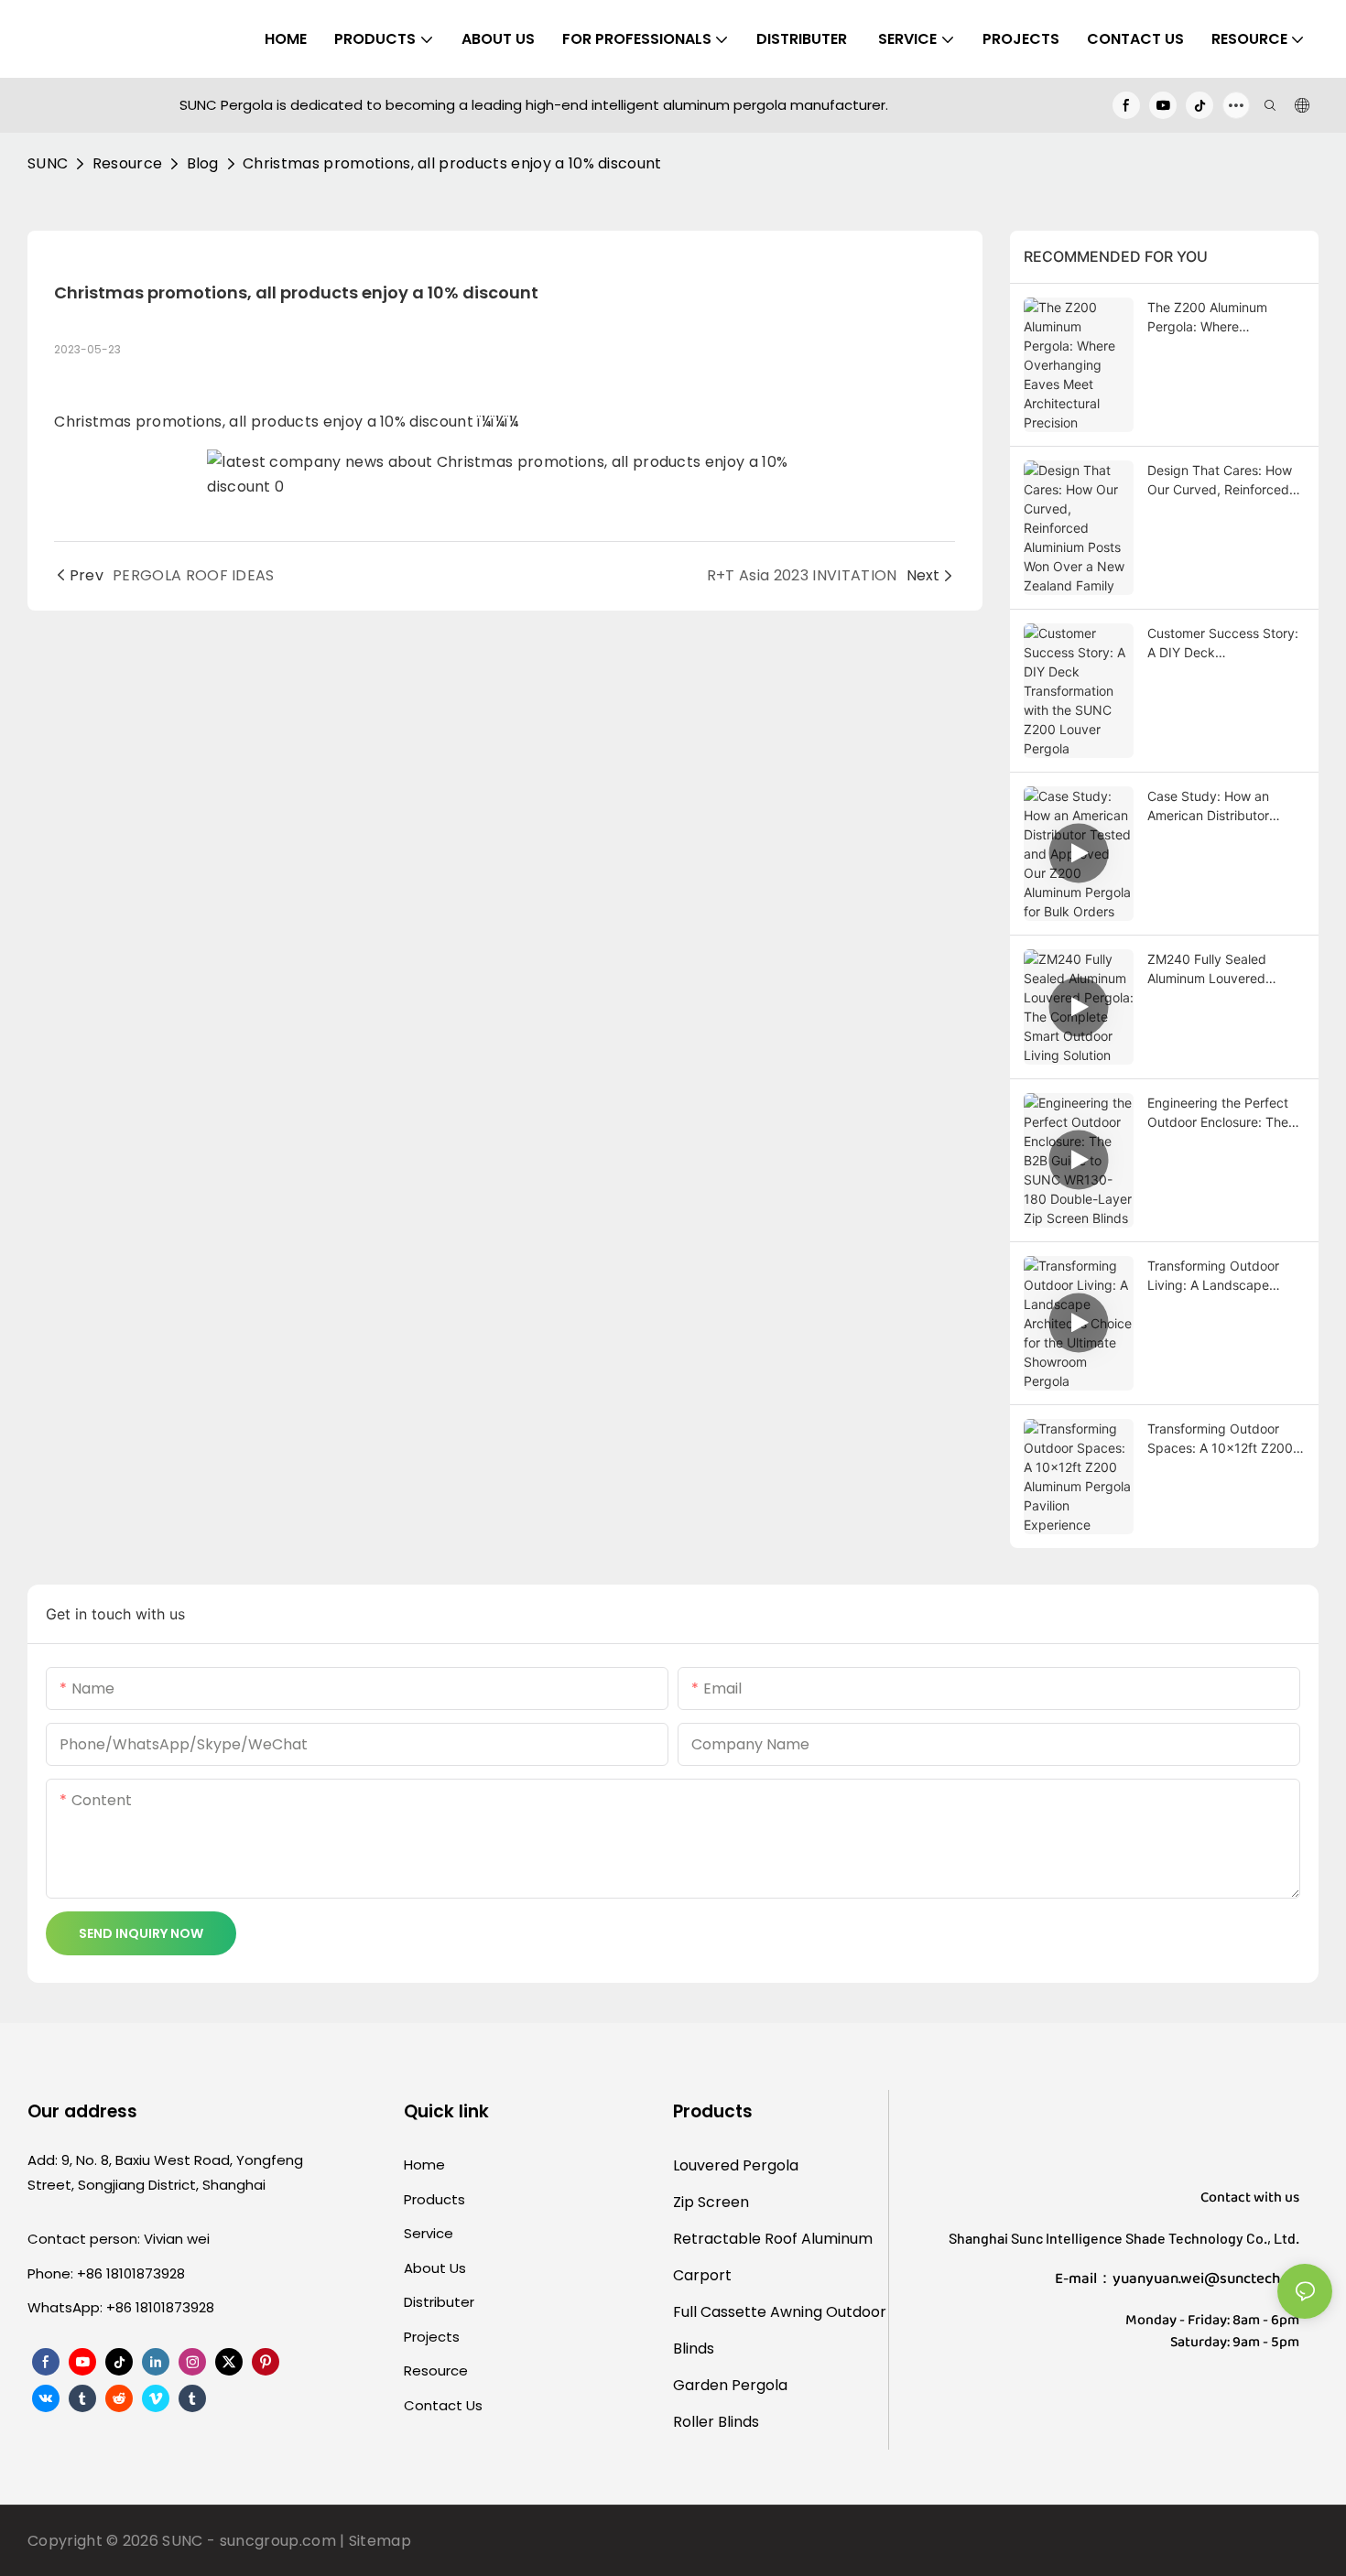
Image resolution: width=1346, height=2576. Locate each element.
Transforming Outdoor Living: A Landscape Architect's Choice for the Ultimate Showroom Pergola (1223, 1276)
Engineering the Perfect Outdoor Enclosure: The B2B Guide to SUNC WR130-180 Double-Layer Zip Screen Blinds (1226, 1113)
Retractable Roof (735, 2239)
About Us (435, 2268)
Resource (128, 163)
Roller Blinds (716, 2422)
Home (424, 2165)
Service (429, 2233)
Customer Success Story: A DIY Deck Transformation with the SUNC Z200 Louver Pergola (1223, 644)
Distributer (439, 2302)
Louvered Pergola (736, 2165)
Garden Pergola (730, 2385)
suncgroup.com (278, 2541)
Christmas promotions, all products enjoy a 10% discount (452, 163)
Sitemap (380, 2541)
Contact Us (443, 2405)
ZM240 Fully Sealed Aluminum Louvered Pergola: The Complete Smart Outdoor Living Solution (1216, 969)
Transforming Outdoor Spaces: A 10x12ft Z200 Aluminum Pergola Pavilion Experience (1226, 1439)
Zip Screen (711, 2202)
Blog (203, 163)
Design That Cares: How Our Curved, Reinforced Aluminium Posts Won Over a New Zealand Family (1220, 481)
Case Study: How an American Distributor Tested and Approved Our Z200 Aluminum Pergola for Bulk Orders (1226, 806)
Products (434, 2199)
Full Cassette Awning (748, 2312)
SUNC (48, 163)
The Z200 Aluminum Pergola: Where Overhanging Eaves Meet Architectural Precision (1223, 318)
